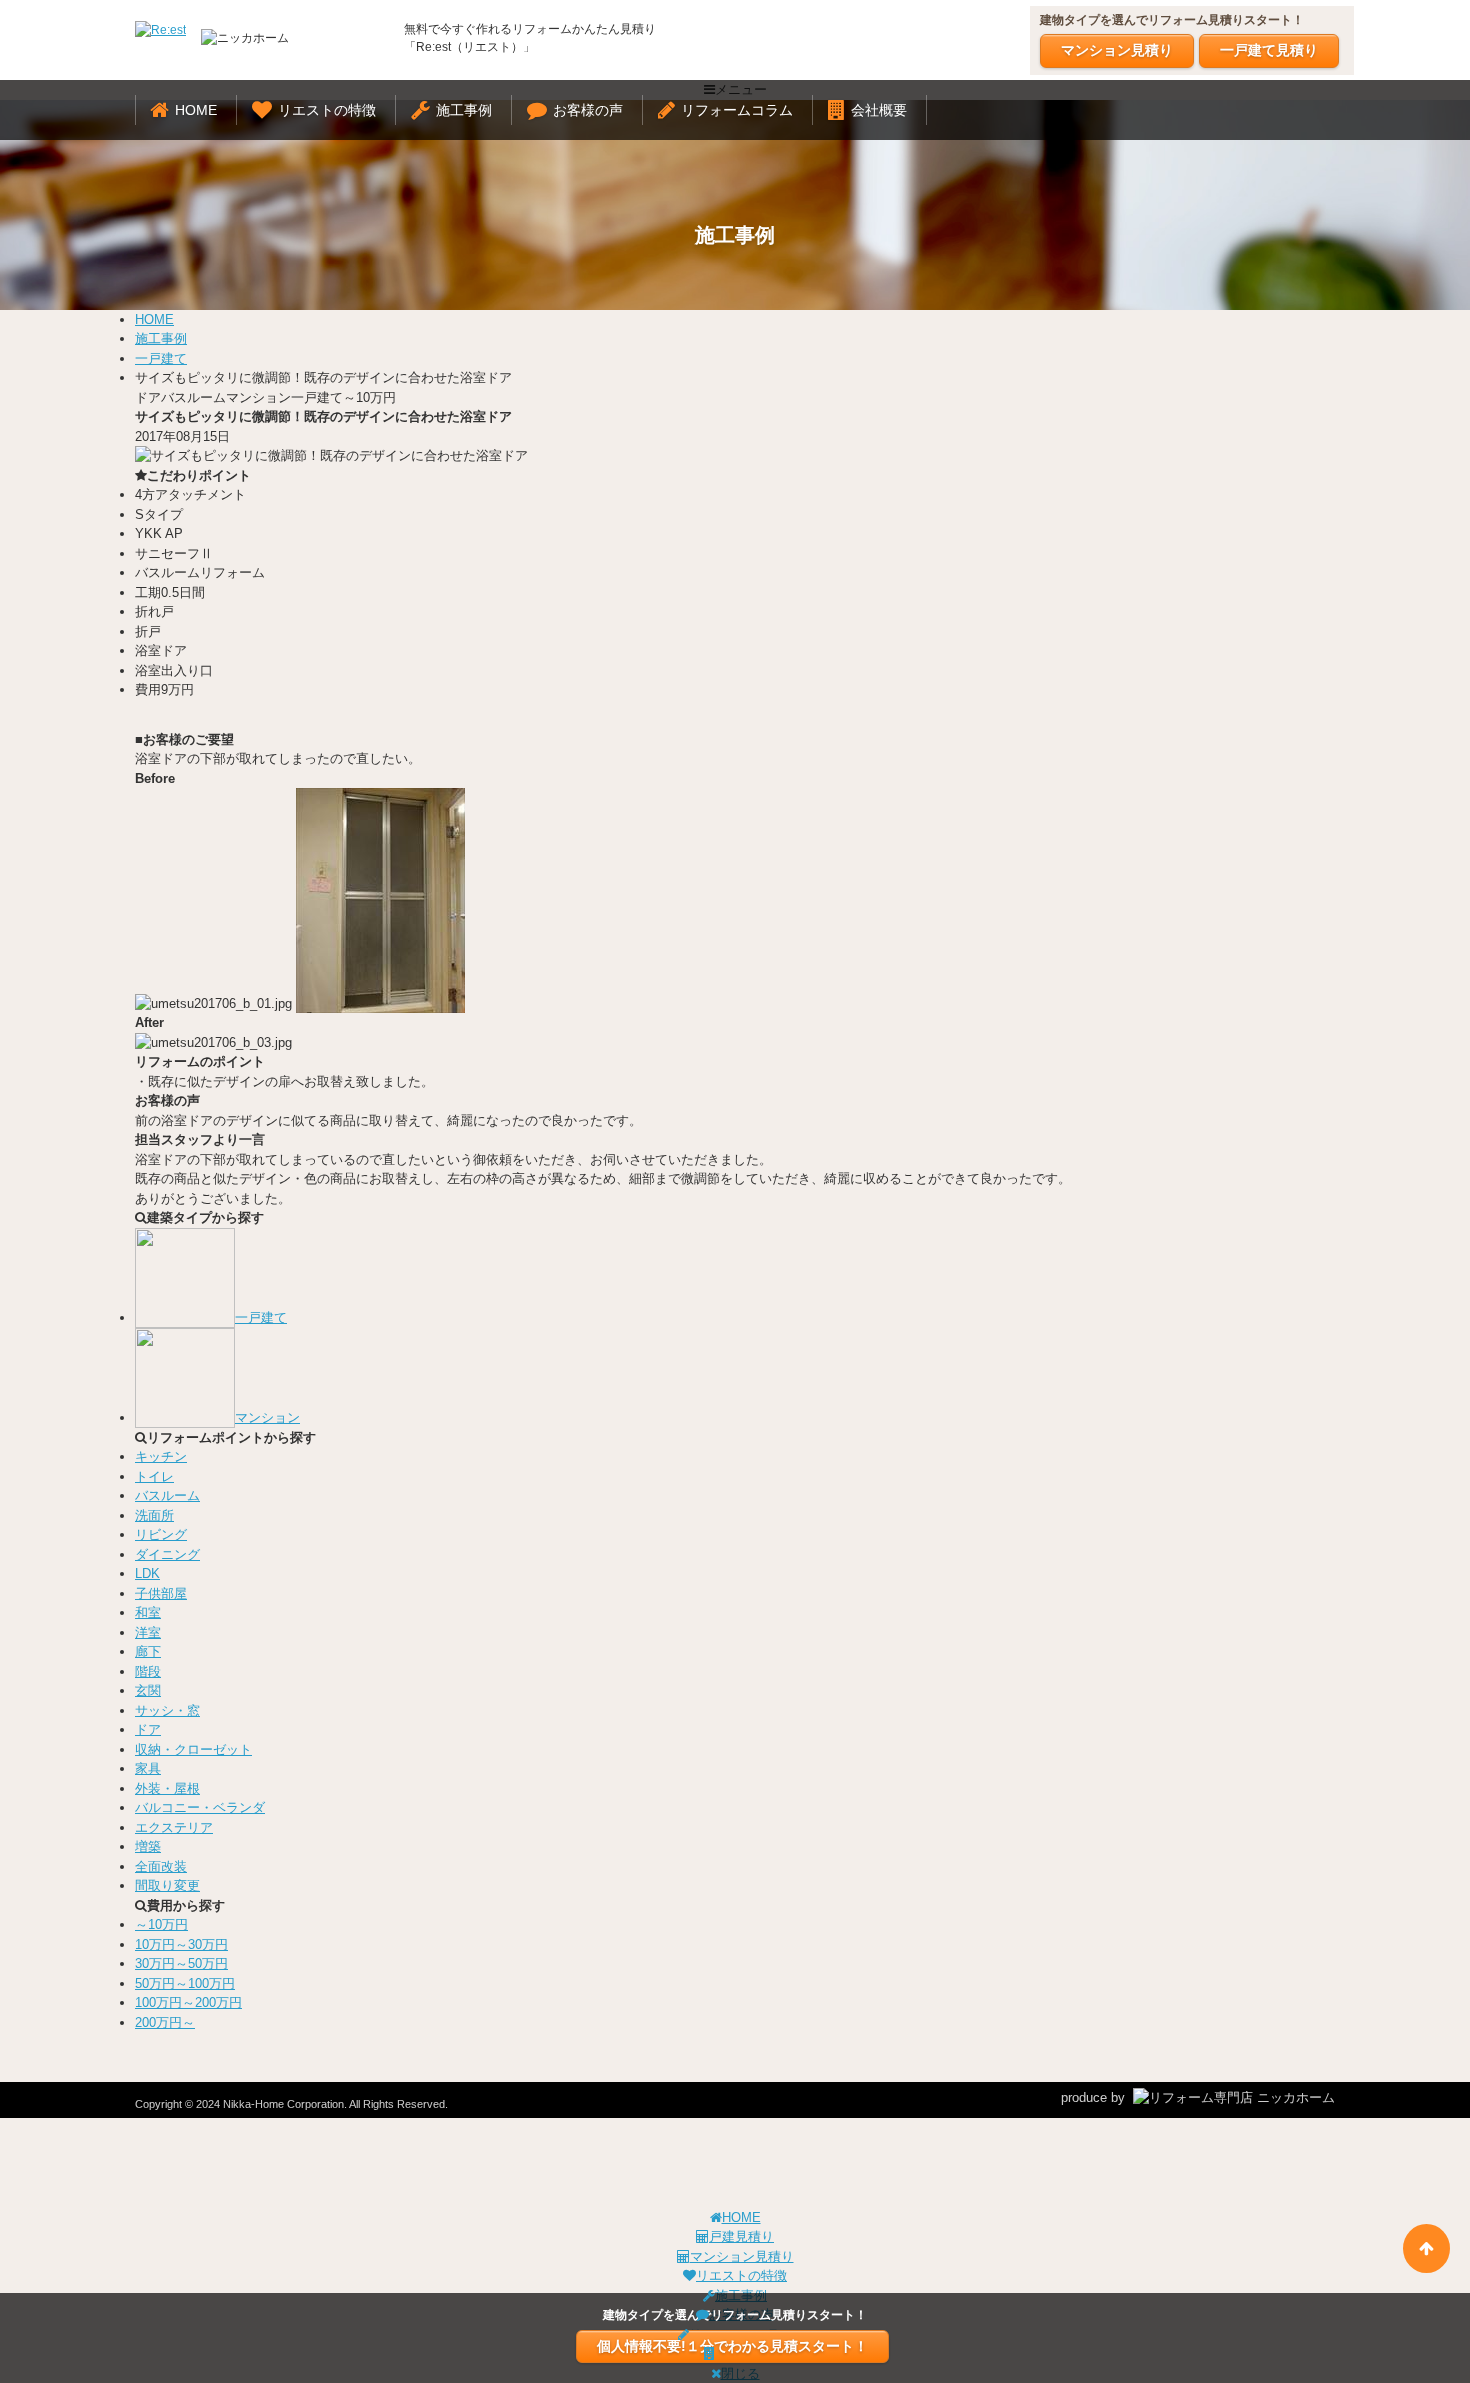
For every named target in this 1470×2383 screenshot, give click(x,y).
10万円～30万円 (181, 1944)
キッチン (161, 1456)
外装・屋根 (167, 1788)
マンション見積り (1117, 50)
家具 (148, 1768)
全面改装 (161, 1866)
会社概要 (879, 110)
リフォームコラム (737, 110)
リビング (161, 1534)
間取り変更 (167, 1885)
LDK (147, 1573)
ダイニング (167, 1554)
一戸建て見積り (1269, 50)
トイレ (154, 1476)
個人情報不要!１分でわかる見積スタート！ (732, 2346)
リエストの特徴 (327, 110)
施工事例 (464, 110)
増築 (148, 1846)
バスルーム (167, 1495)
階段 (148, 1671)
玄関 (148, 1690)
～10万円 (161, 1924)
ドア (148, 1729)
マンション (267, 1417)
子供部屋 (161, 1593)
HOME (196, 110)
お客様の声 (588, 110)
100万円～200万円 (188, 2002)
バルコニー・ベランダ (200, 1807)
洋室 (148, 1632)
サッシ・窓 (167, 1710)
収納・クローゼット (193, 1749)
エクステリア (174, 1827)
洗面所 (154, 1515)
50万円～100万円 (185, 1983)
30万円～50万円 (181, 1963)
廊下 (148, 1651)
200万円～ (165, 2022)
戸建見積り (741, 2236)
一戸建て (161, 358)
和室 (148, 1612)
